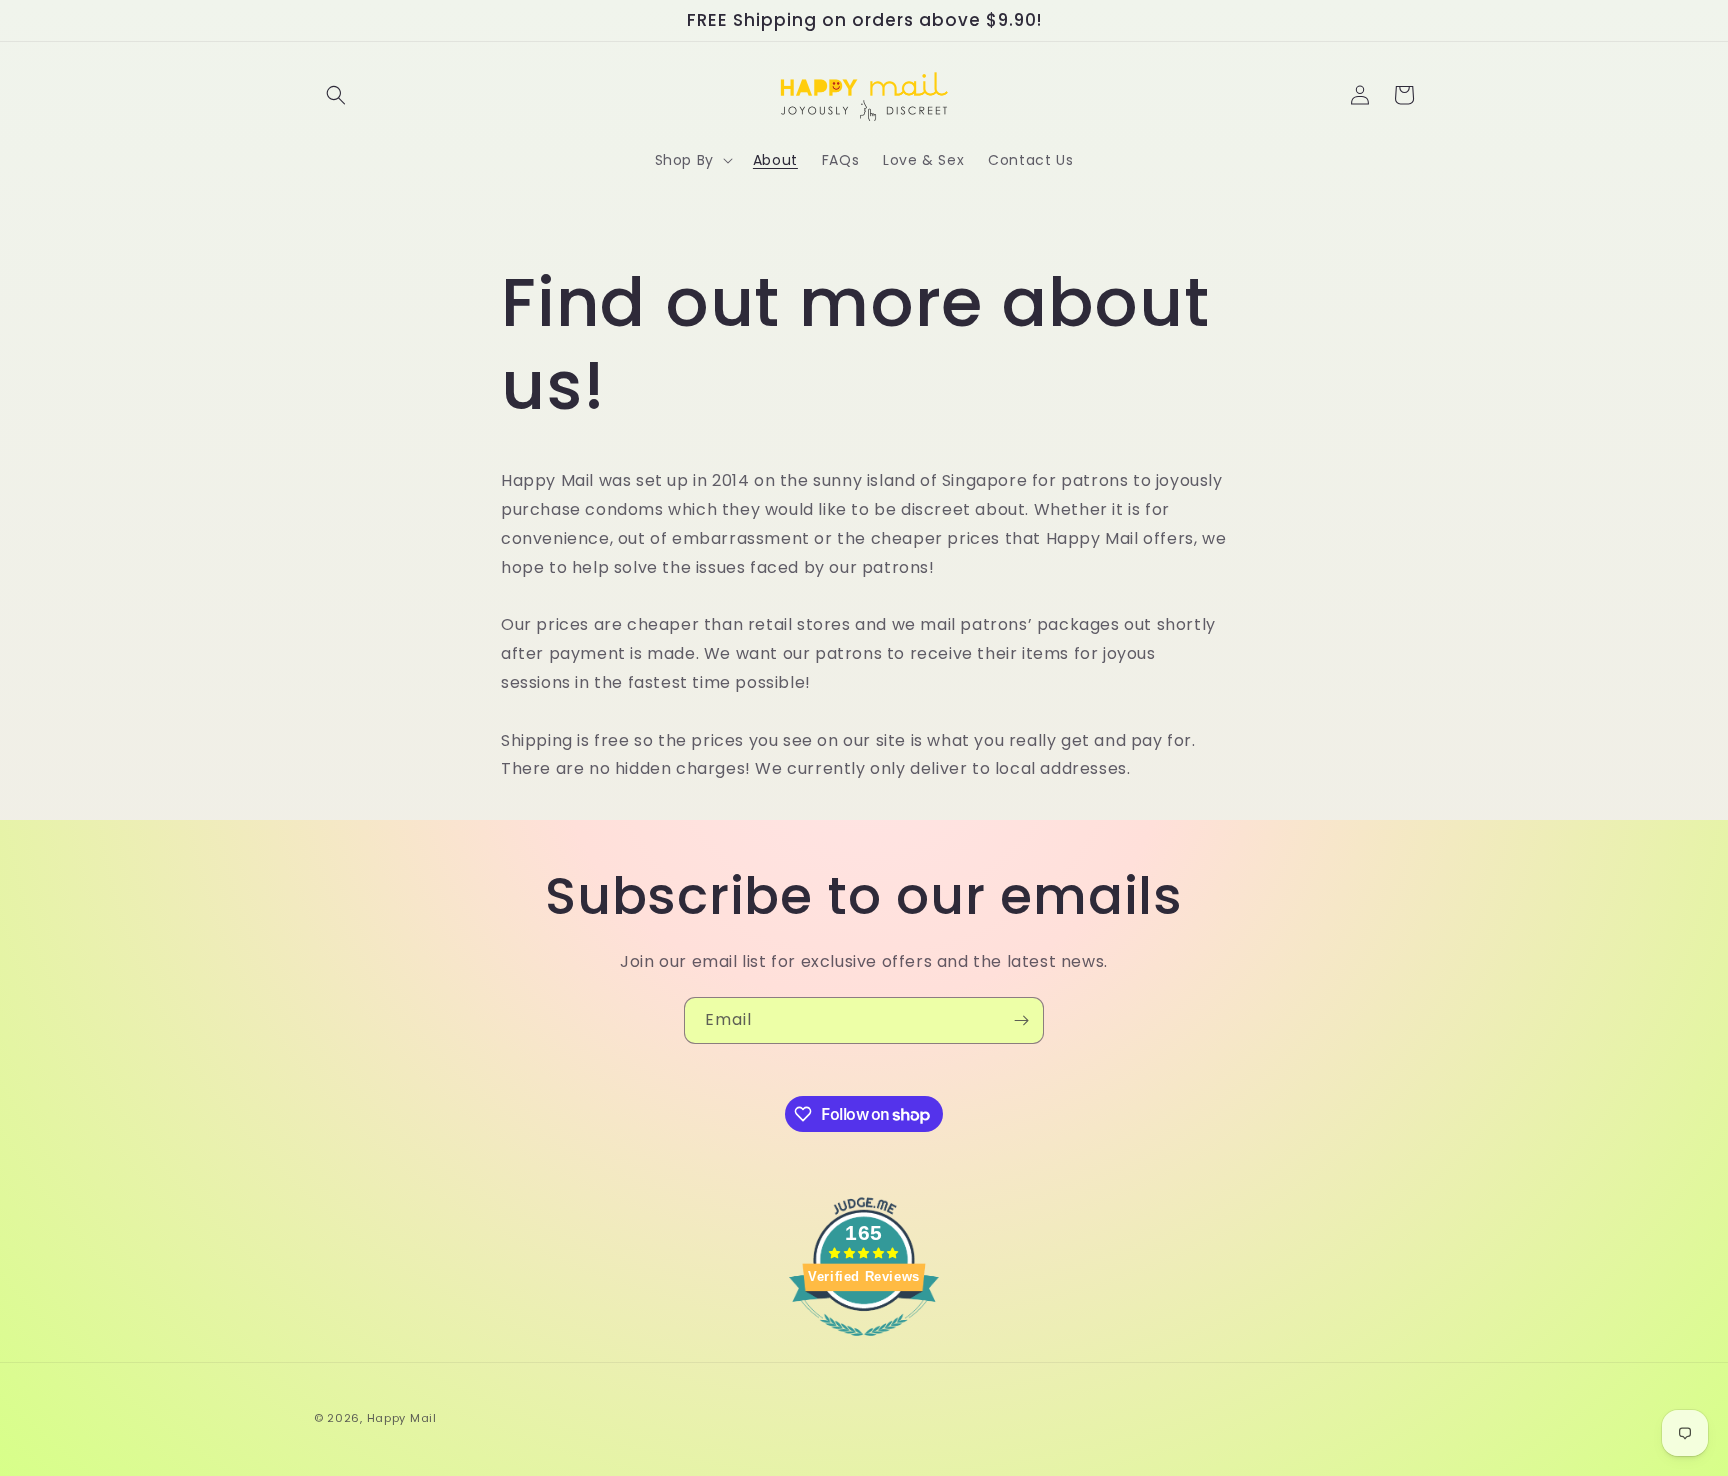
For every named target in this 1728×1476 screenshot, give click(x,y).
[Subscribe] (1021, 1020)
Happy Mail (402, 1418)
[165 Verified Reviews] (864, 1346)
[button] (336, 95)
